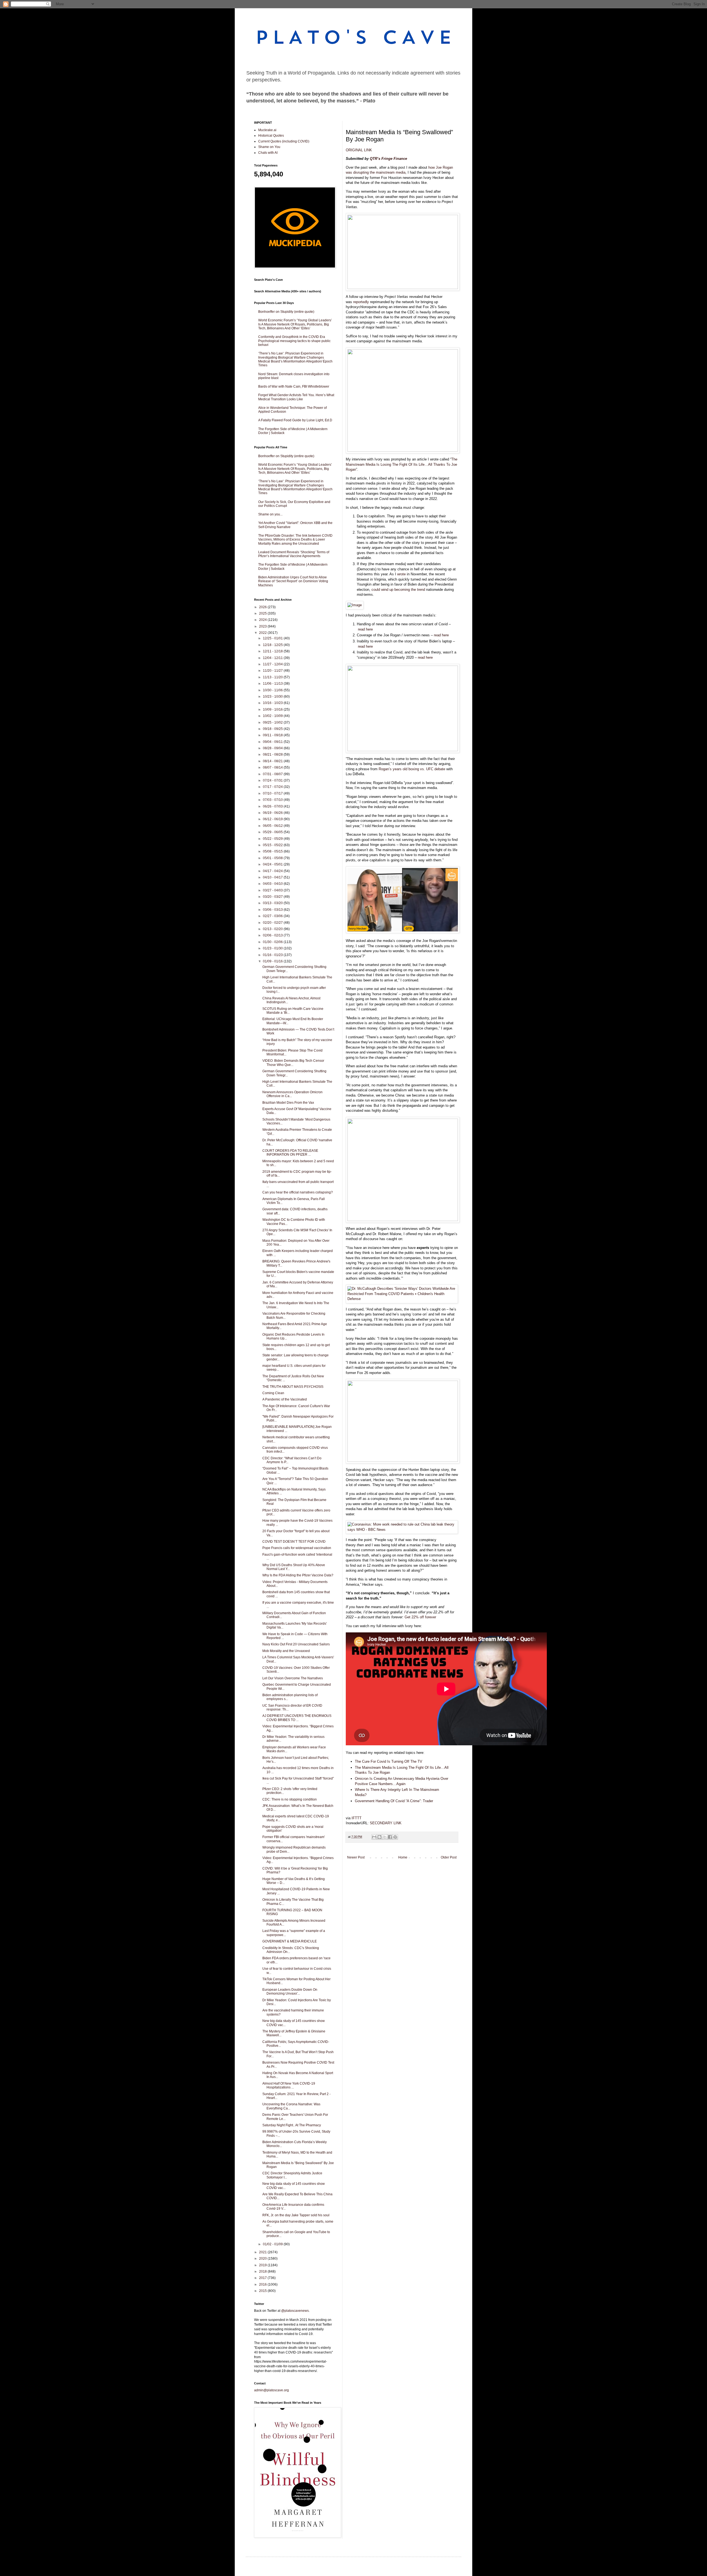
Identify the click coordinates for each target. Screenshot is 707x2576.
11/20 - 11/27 (273, 671)
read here (365, 629)
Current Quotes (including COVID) (284, 141)
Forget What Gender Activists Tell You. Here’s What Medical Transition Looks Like (296, 397)
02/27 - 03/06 (273, 916)
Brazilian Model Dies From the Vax (288, 1103)
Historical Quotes (271, 136)
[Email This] (374, 1837)
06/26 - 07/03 (273, 806)
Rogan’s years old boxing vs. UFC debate (412, 769)
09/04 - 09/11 (273, 742)
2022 (263, 633)
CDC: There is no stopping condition (290, 1799)
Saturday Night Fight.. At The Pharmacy (292, 2125)
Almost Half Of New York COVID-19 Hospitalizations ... (289, 2085)
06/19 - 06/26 (273, 813)
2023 (263, 626)
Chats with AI (268, 153)
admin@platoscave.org (271, 2390)
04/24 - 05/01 (273, 864)
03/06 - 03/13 (273, 910)
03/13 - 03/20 (273, 903)
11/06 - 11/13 (273, 684)
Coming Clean (273, 1393)
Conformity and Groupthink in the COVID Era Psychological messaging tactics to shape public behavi (294, 341)
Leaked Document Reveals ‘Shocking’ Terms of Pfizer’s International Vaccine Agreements (294, 554)
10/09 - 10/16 (273, 709)
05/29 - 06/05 (273, 832)
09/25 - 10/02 (273, 722)
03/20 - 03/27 (273, 897)
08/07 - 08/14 (273, 767)
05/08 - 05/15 (273, 851)
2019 (263, 2265)
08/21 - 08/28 (273, 754)
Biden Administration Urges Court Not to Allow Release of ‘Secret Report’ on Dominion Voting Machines (293, 581)
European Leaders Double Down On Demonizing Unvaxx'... (290, 1992)
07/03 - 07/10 (273, 800)
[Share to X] (385, 1837)
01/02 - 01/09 (273, 2244)
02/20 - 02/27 (273, 923)
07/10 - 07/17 (273, 793)
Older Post (449, 1857)
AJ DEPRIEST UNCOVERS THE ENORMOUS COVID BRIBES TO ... (297, 1718)
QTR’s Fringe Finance (388, 159)
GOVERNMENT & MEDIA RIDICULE (290, 1941)
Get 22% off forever (420, 1617)
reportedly (361, 302)
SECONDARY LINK (386, 1823)
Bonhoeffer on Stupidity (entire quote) (286, 312)
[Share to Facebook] (390, 1837)
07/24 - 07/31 (273, 780)
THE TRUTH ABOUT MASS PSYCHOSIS (293, 1387)
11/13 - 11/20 (273, 677)
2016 (263, 2284)
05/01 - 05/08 (273, 858)
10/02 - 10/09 (273, 716)
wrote (401, 574)
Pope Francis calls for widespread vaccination (297, 1548)
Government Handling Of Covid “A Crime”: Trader (394, 1801)
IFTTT (357, 1818)
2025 (263, 613)
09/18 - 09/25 (273, 729)
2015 (263, 2291)
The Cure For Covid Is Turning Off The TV (389, 1761)
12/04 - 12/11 (273, 658)
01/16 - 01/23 (273, 955)
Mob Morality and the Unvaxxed (286, 1651)
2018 (263, 2271)
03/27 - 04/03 (273, 890)
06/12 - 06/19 (273, 819)
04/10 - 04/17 (273, 877)
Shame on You (269, 147)
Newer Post (356, 1857)
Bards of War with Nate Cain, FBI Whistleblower (294, 386)
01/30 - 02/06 (273, 942)
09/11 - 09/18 (273, 735)
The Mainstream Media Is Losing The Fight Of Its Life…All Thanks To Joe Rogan (402, 464)
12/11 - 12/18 (273, 651)
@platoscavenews (295, 2311)
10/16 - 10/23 (273, 703)
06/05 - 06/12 (273, 826)
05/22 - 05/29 (273, 839)
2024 (263, 620)
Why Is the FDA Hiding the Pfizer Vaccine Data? (298, 1575)
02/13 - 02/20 (273, 929)
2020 (263, 2259)
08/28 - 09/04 (273, 748)
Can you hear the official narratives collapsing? (298, 1192)
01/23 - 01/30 (273, 948)
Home (403, 1857)
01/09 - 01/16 (273, 961)
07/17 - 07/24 (273, 787)
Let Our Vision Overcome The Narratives (293, 1678)
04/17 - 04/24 (273, 871)
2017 (263, 2278)
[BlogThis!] (379, 1837)
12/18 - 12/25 (273, 645)
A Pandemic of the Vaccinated (285, 1399)
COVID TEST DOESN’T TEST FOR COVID (294, 1542)
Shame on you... (270, 514)
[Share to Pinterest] (395, 1837)
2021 (263, 2252)
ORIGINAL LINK (359, 150)
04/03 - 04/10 (273, 884)
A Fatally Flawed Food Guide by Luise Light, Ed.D (295, 420)
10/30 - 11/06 (273, 690)
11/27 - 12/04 (273, 664)
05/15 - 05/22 (273, 845)
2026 (263, 607)
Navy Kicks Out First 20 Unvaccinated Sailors (296, 1644)
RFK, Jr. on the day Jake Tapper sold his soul (296, 2215)
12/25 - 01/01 (273, 638)
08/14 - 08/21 (273, 761)
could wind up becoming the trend (398, 590)
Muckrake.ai (267, 130)
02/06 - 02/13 (273, 935)
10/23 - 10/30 (273, 697)
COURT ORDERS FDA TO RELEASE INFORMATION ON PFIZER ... (290, 1153)
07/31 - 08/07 (273, 774)
